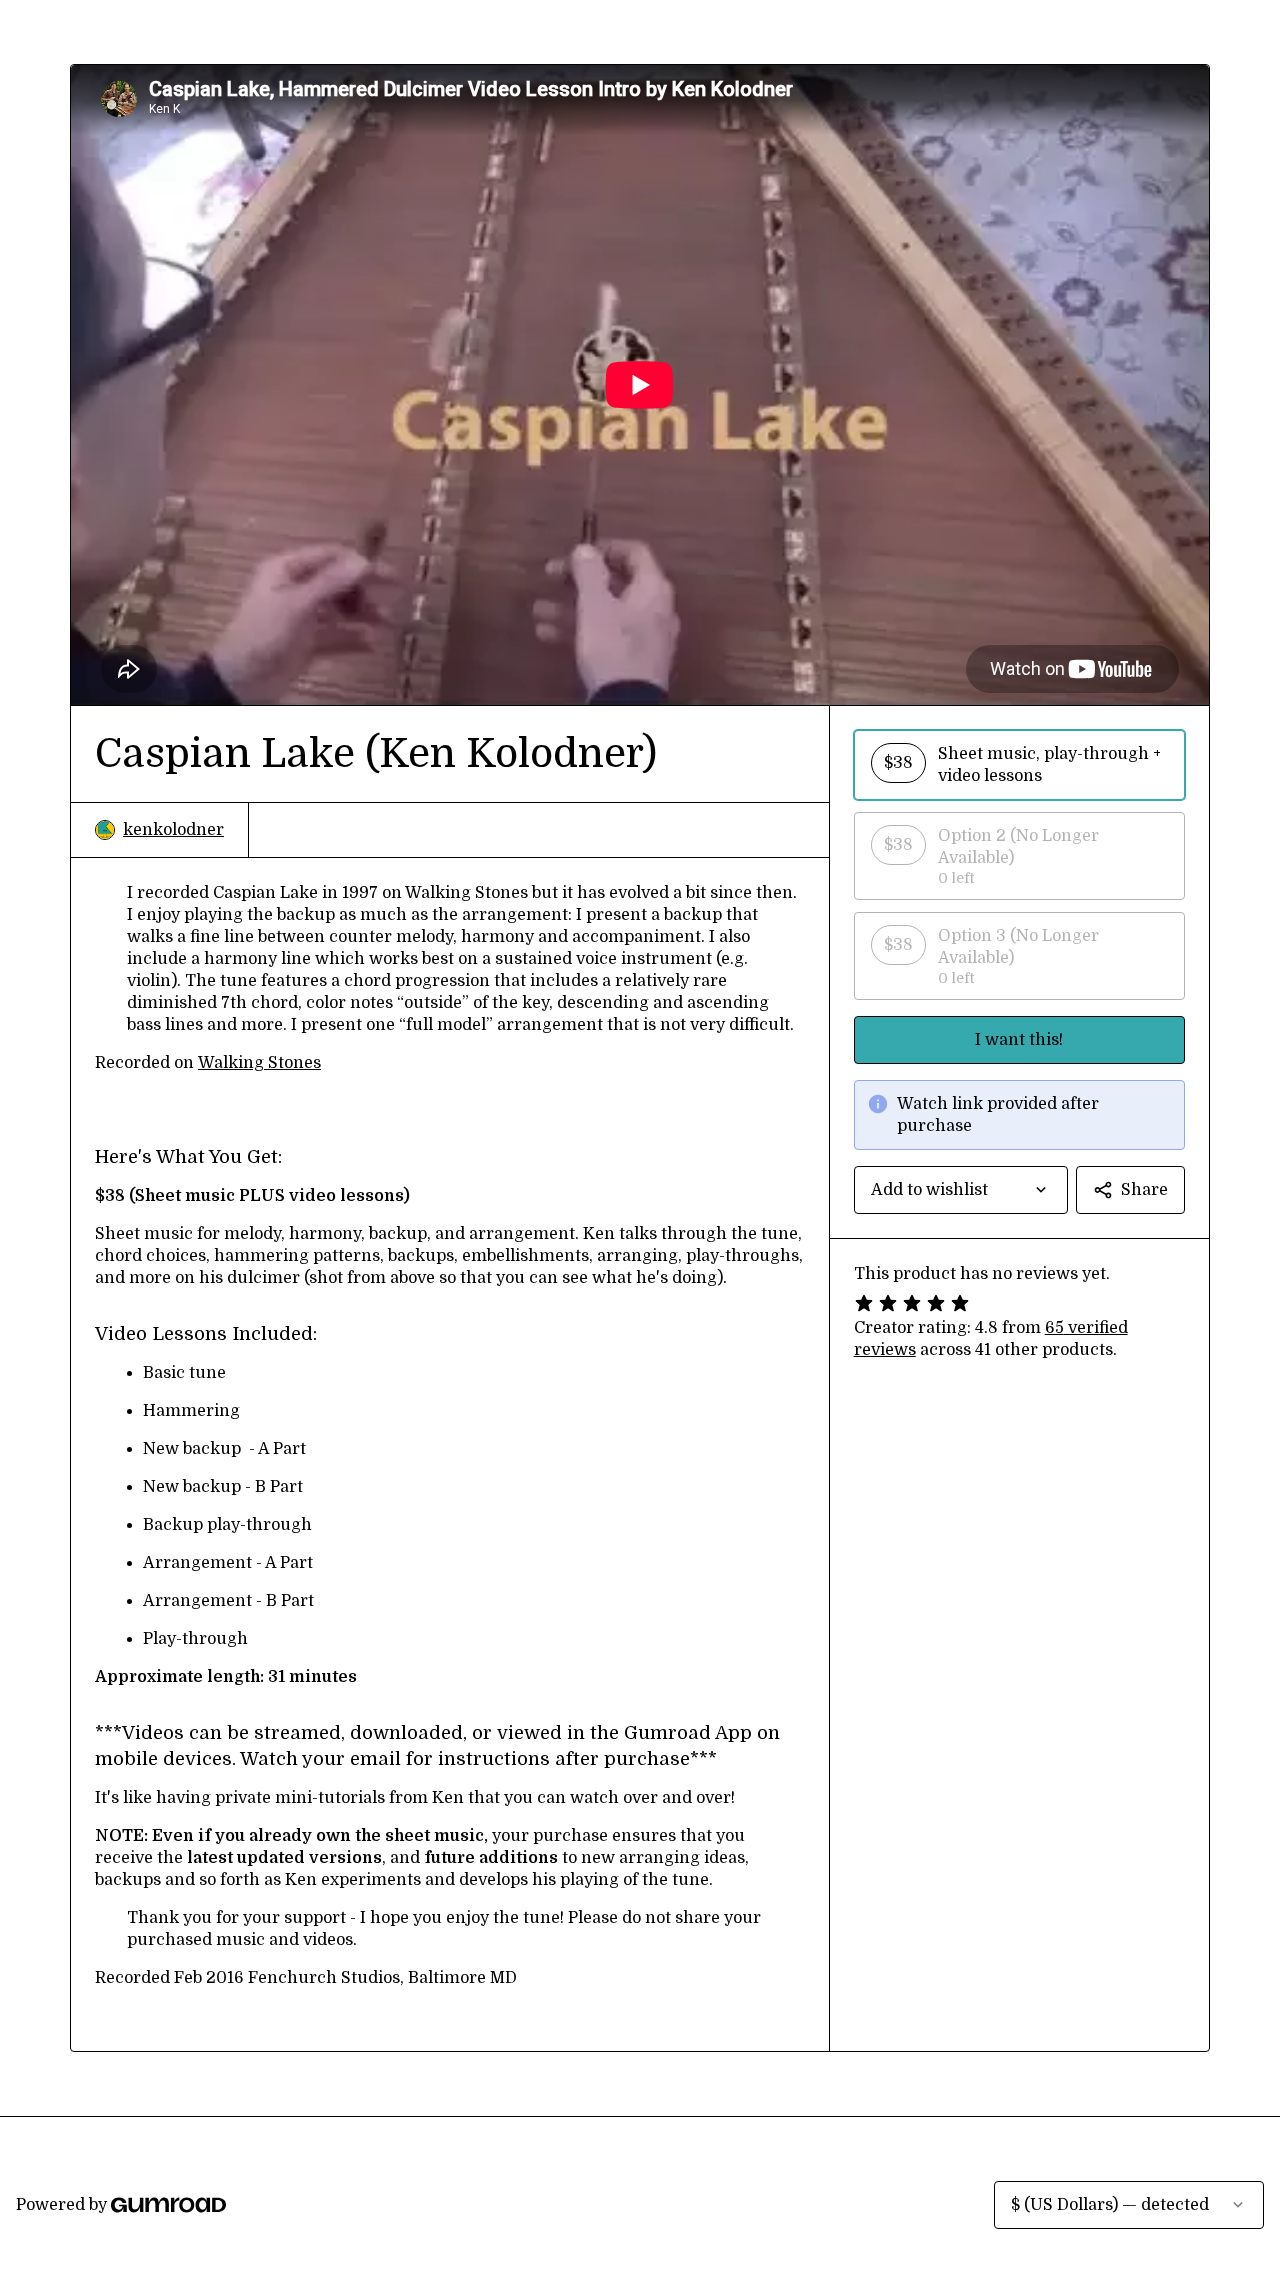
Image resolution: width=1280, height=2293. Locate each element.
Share (1144, 1190)
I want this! (1019, 1040)
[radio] (1019, 765)
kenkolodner (173, 830)
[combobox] (961, 1190)
